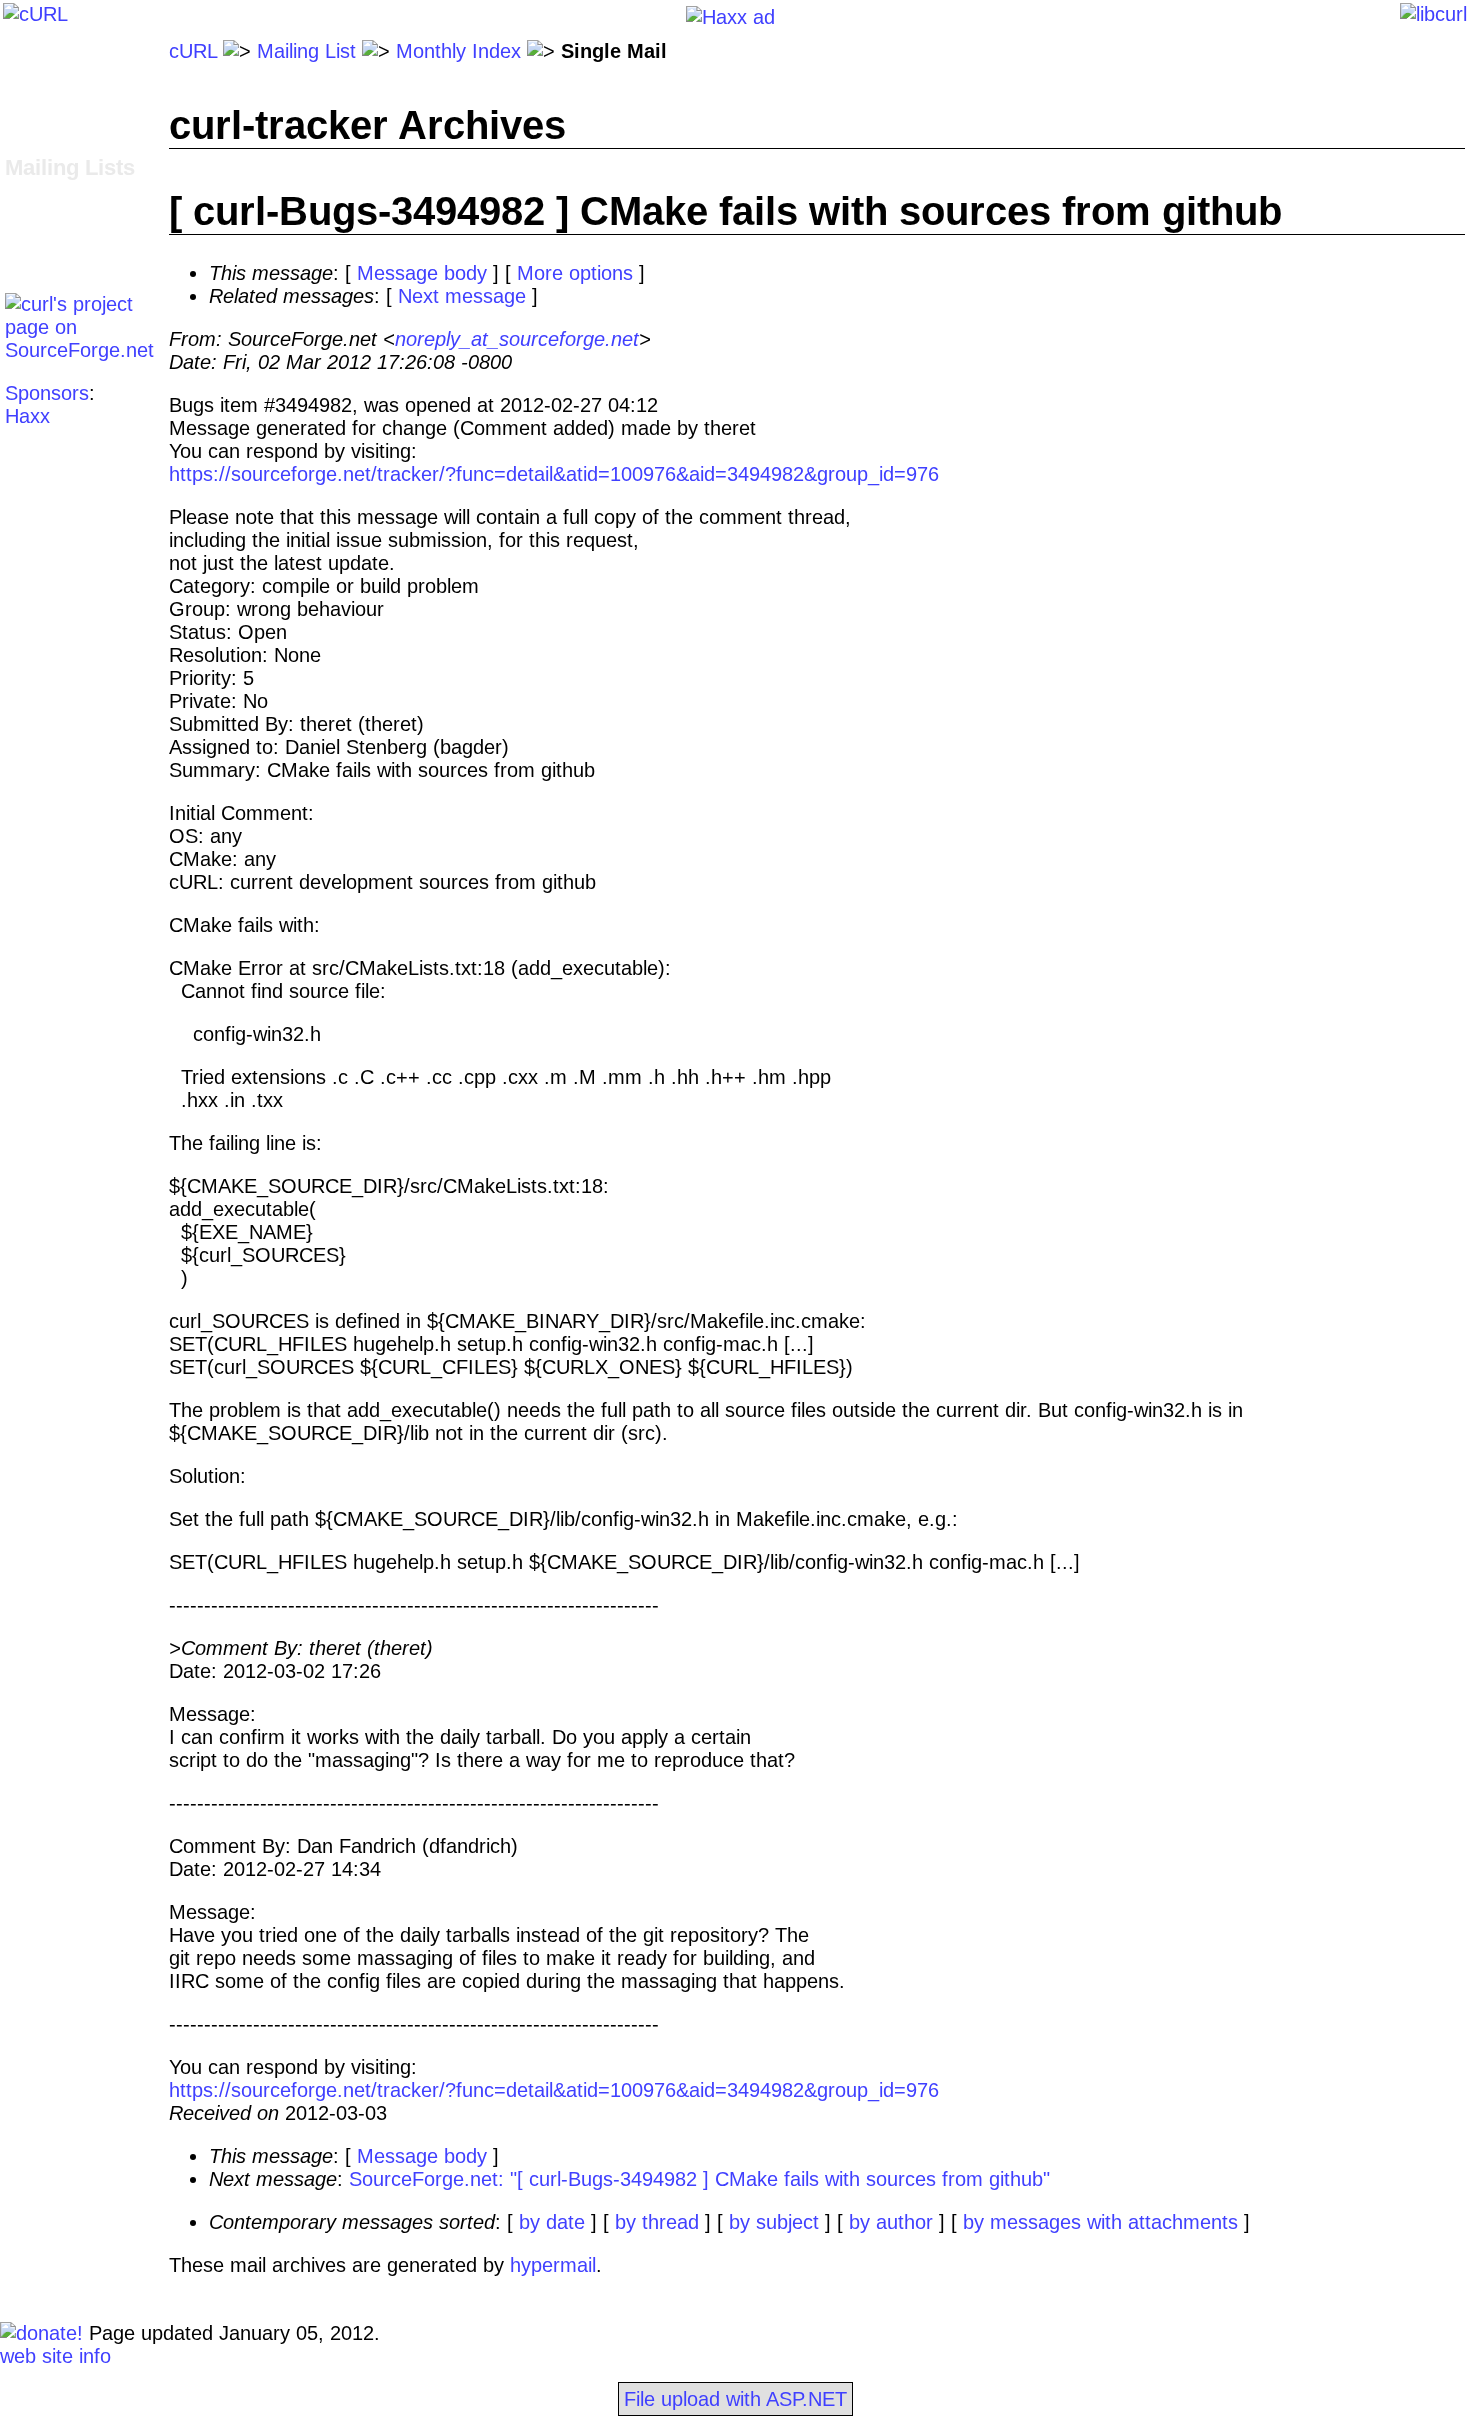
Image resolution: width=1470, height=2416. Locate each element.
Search (36, 261)
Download (48, 74)
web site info (55, 2356)
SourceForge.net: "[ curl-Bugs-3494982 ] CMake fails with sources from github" (699, 2179)
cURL (193, 51)
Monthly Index (458, 51)
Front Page (54, 51)
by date (552, 2222)
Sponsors (47, 393)
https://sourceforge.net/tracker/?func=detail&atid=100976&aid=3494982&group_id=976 (554, 474)
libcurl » (39, 215)
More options (575, 273)
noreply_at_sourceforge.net (517, 339)
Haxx (27, 416)
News (29, 143)
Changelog (52, 97)
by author (891, 2222)
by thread (657, 2222)
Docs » (36, 120)
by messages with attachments (1100, 2222)
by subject (774, 2222)
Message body (422, 273)
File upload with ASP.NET (735, 2399)
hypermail (553, 2265)
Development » (72, 192)
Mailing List (306, 51)
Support (40, 238)
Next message (462, 296)
